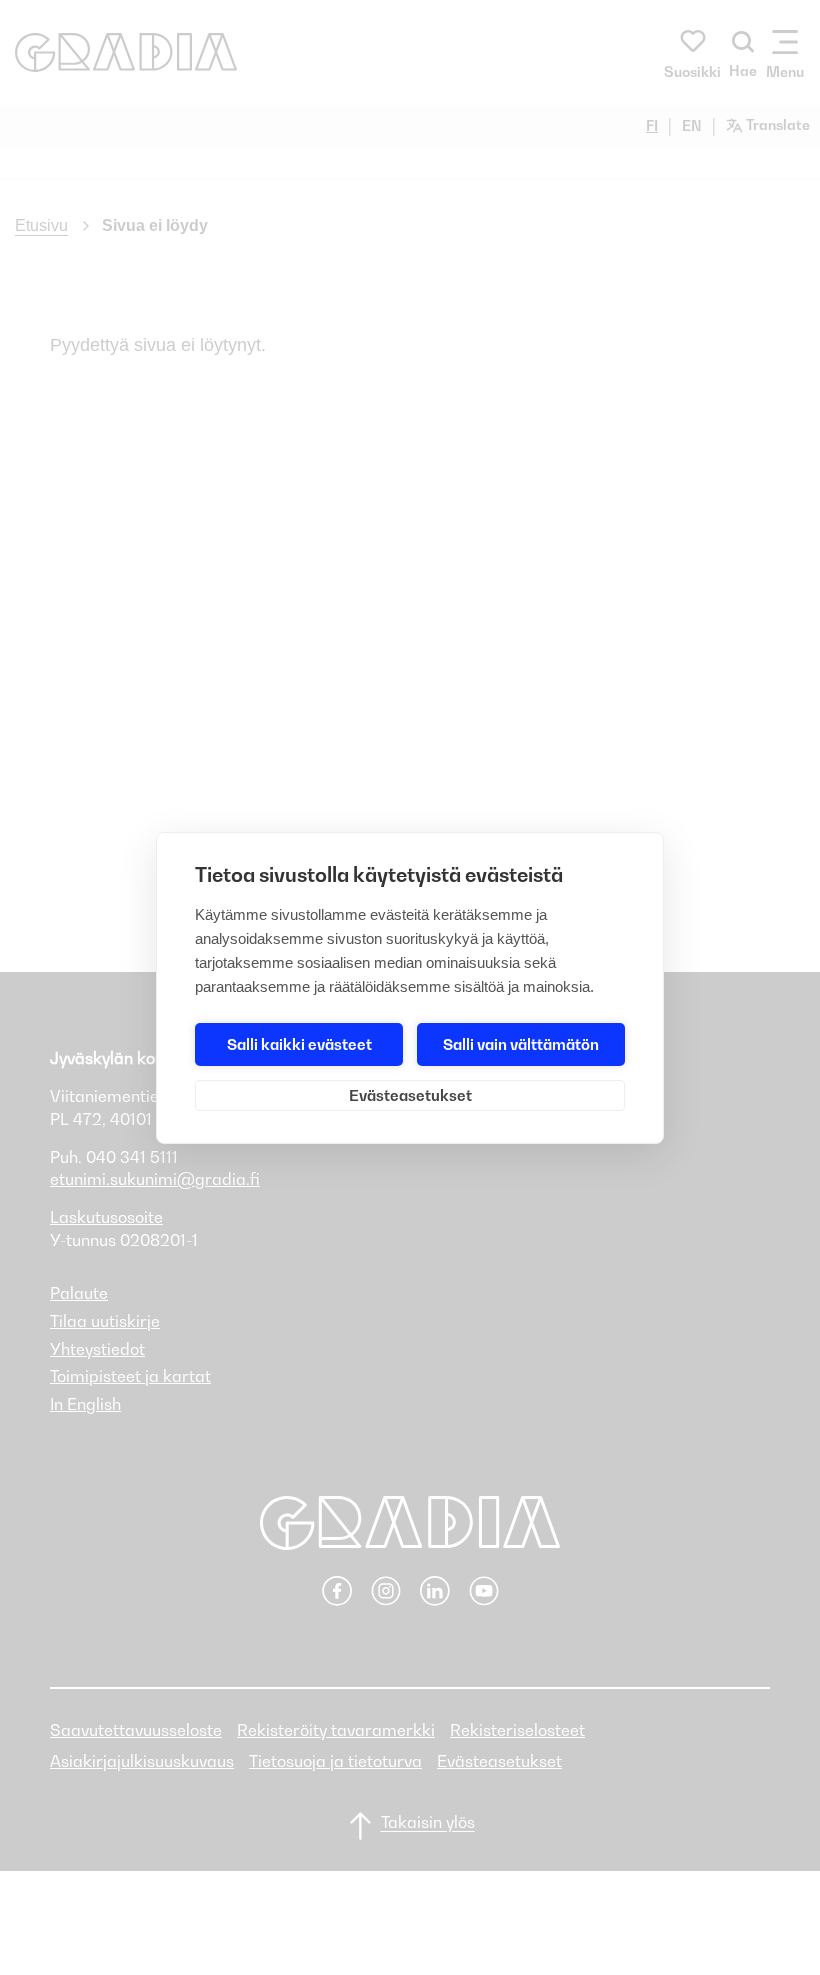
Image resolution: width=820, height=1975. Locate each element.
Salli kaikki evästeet (299, 1044)
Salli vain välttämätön (521, 1044)
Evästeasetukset (410, 1095)
